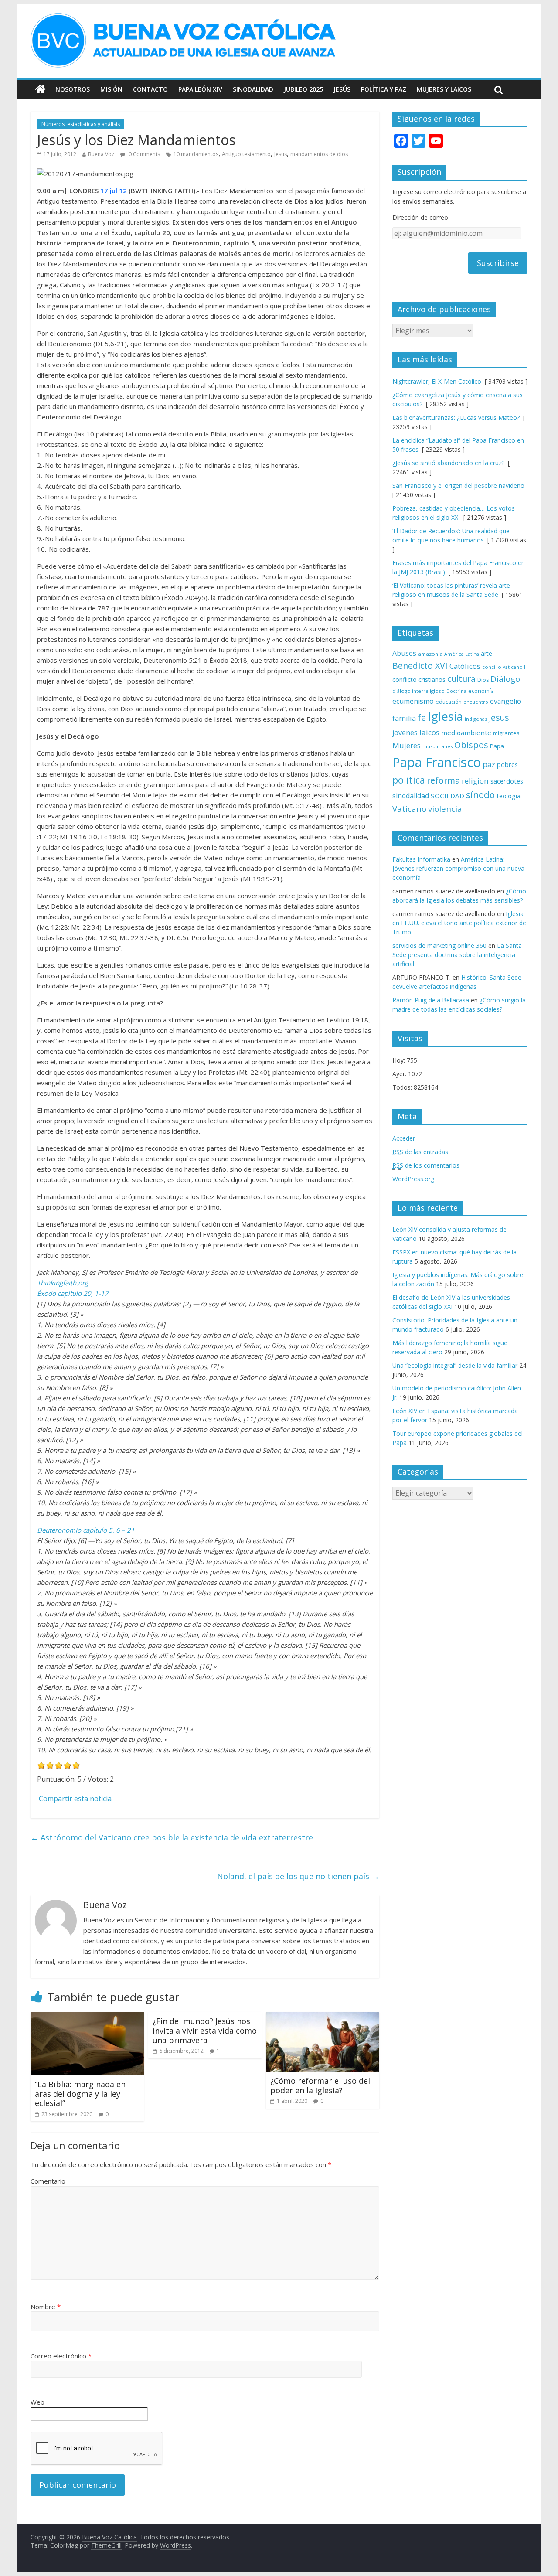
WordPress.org (413, 1179)
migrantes (506, 733)
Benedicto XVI (420, 666)
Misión (111, 89)
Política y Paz (384, 89)
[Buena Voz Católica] (40, 89)
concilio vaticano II (504, 667)
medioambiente (466, 733)
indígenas (476, 719)
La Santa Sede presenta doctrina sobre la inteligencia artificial (457, 955)
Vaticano (409, 809)
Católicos (465, 666)
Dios (483, 680)
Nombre (46, 2307)
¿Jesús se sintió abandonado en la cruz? (448, 463)
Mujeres (407, 745)
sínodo (480, 795)
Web (37, 2402)
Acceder (404, 1138)
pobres (507, 764)
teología (509, 796)
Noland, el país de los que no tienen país (298, 1876)
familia (404, 718)
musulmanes (437, 746)
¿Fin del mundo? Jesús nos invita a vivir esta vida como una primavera (205, 2030)
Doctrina (456, 691)
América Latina (462, 654)
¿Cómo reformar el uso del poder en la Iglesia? (320, 2085)
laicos (429, 732)
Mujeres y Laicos (444, 89)
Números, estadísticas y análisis (81, 124)
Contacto (150, 89)
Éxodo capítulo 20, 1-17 (73, 1293)
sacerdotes (507, 781)
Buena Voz (101, 154)
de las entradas (420, 1152)
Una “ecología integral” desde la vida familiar (455, 1365)
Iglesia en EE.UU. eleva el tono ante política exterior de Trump (459, 923)
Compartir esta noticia (75, 1799)
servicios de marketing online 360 (439, 946)
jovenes (405, 733)
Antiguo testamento (246, 154)
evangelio (505, 701)
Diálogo (505, 679)
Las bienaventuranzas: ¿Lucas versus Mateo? (456, 417)
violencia (445, 809)
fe (422, 717)
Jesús (342, 89)
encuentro (476, 702)
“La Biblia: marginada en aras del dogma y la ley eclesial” (80, 2094)
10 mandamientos (196, 154)
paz (489, 764)
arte (487, 653)
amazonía (430, 654)
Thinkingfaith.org (63, 1283)
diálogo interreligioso (418, 691)
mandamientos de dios (319, 154)
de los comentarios (426, 1165)
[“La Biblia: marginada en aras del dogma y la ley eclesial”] (87, 2017)
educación (449, 702)
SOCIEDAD (447, 796)
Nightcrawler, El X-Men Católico (437, 381)
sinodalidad (411, 796)
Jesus (281, 154)
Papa (497, 746)
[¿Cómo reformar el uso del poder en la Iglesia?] (323, 2017)
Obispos (471, 745)
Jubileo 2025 (303, 89)
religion (475, 781)
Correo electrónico (61, 2356)
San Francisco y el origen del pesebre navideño (458, 486)
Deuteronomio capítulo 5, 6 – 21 (86, 1530)
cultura (461, 679)
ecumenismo (413, 701)
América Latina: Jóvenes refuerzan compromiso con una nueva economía (458, 868)
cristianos (432, 680)
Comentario (48, 2181)
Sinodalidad (253, 89)
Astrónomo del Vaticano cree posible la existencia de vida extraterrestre (172, 1837)
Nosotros (73, 89)
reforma (443, 780)
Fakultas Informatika (421, 859)
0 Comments (144, 154)
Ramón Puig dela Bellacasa (431, 1000)
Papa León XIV (200, 89)
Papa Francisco (437, 762)
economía (481, 691)
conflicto (405, 680)
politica (409, 780)
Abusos (404, 653)
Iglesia (445, 716)
